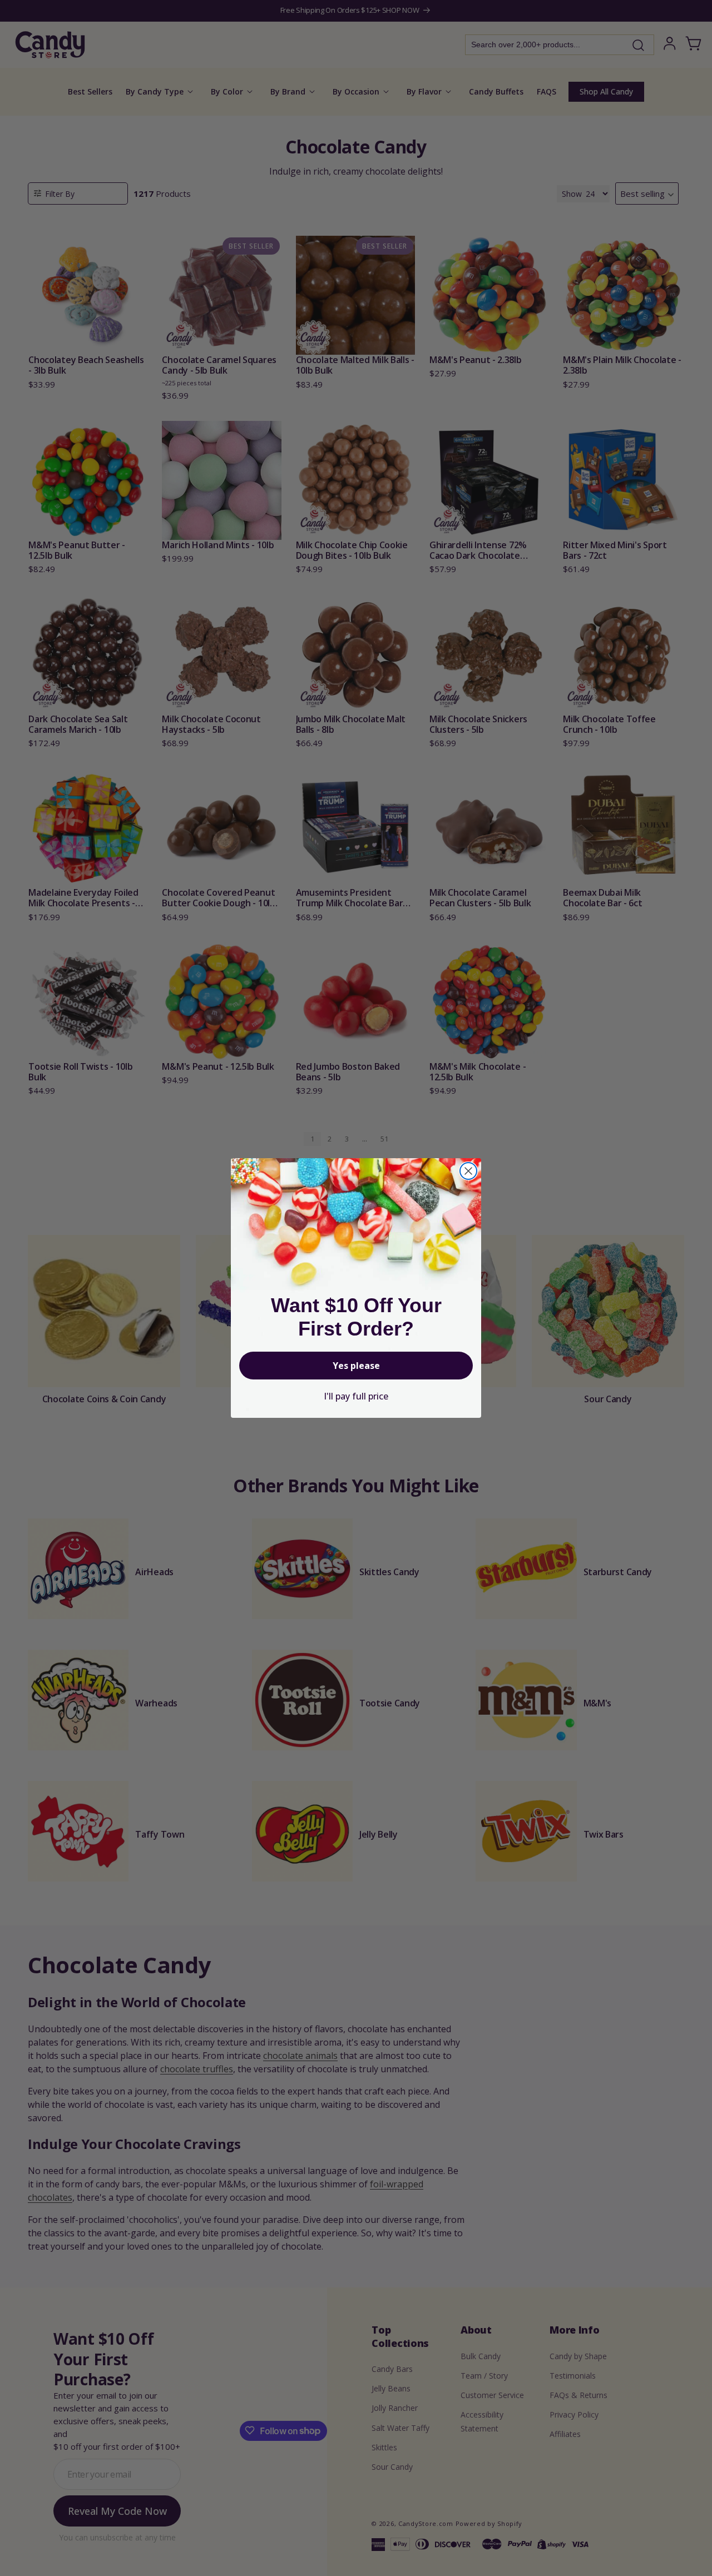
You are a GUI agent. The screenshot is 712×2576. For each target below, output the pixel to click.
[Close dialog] (468, 1171)
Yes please (356, 1366)
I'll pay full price (356, 1396)
